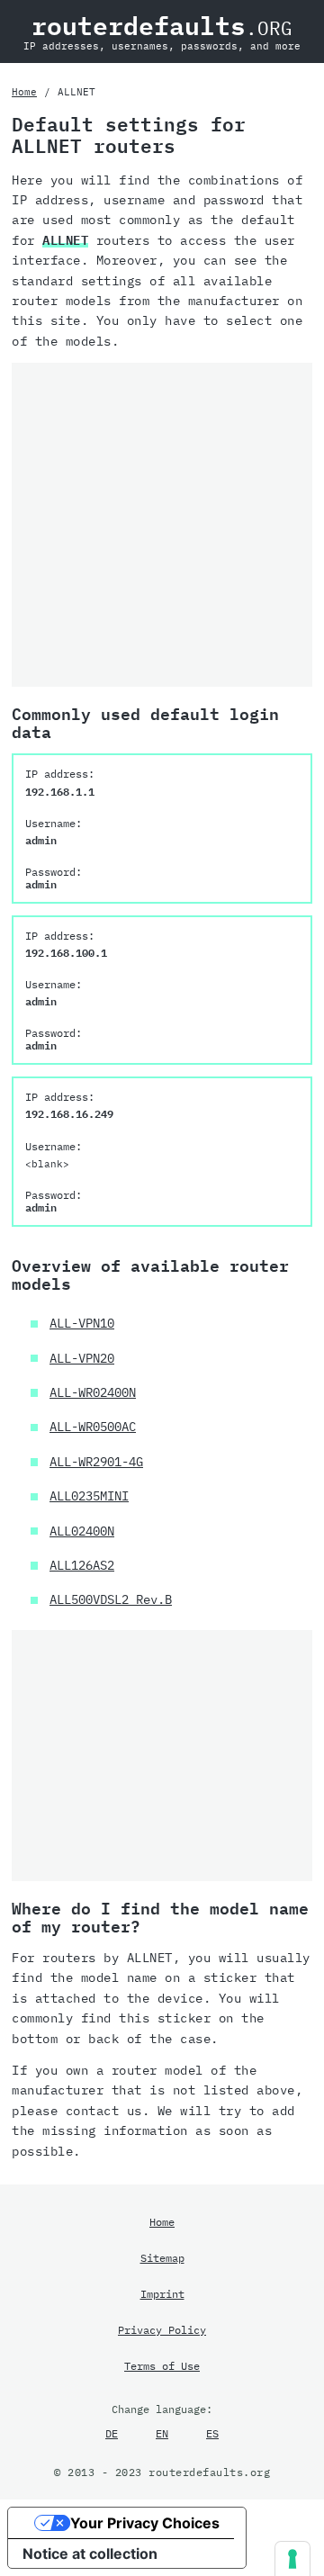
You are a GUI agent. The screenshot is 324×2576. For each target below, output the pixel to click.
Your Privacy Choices (145, 2523)
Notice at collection (90, 2553)
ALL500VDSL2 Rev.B (111, 1599)
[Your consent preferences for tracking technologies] (292, 2559)
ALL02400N (82, 1531)
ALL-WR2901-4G (96, 1462)
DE (112, 2433)
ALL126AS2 (82, 1565)
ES (212, 2433)
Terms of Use (162, 2365)
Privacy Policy (162, 2329)
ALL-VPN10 (82, 1323)
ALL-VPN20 (82, 1358)
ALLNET (65, 240)
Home (24, 92)
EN (162, 2433)
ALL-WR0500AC (93, 1427)
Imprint (162, 2293)
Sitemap (162, 2257)
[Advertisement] (162, 525)
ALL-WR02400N (93, 1392)
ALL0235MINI (89, 1496)
